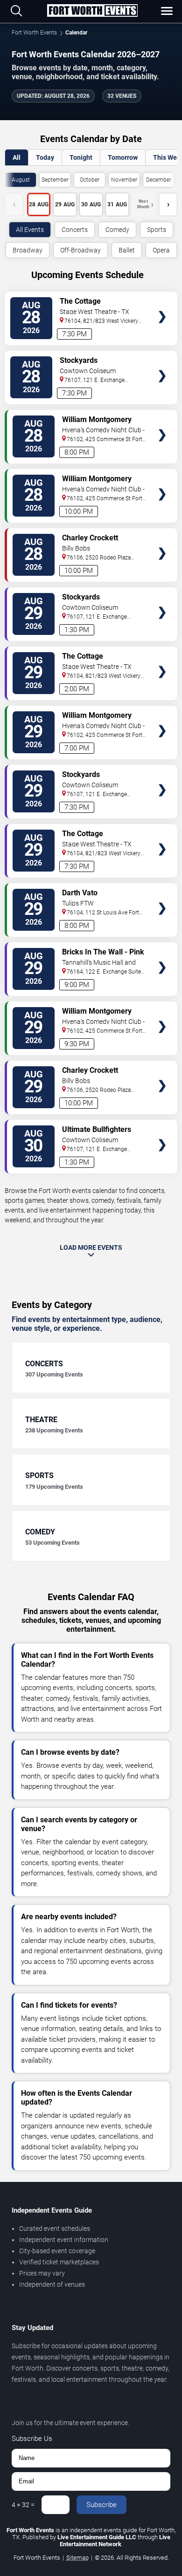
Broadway (28, 250)
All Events (30, 230)
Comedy (117, 230)
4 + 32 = (23, 2505)
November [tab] (124, 180)
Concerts (75, 230)
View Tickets (162, 303)
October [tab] (90, 180)
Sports (157, 230)
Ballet (127, 250)
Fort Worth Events (34, 33)
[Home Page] (92, 11)
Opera (161, 250)
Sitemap (77, 2558)
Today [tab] (45, 157)
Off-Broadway (80, 250)
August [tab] (21, 180)
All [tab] (17, 157)
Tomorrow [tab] (123, 157)
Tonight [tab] (81, 157)
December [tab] (159, 180)
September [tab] (55, 180)
